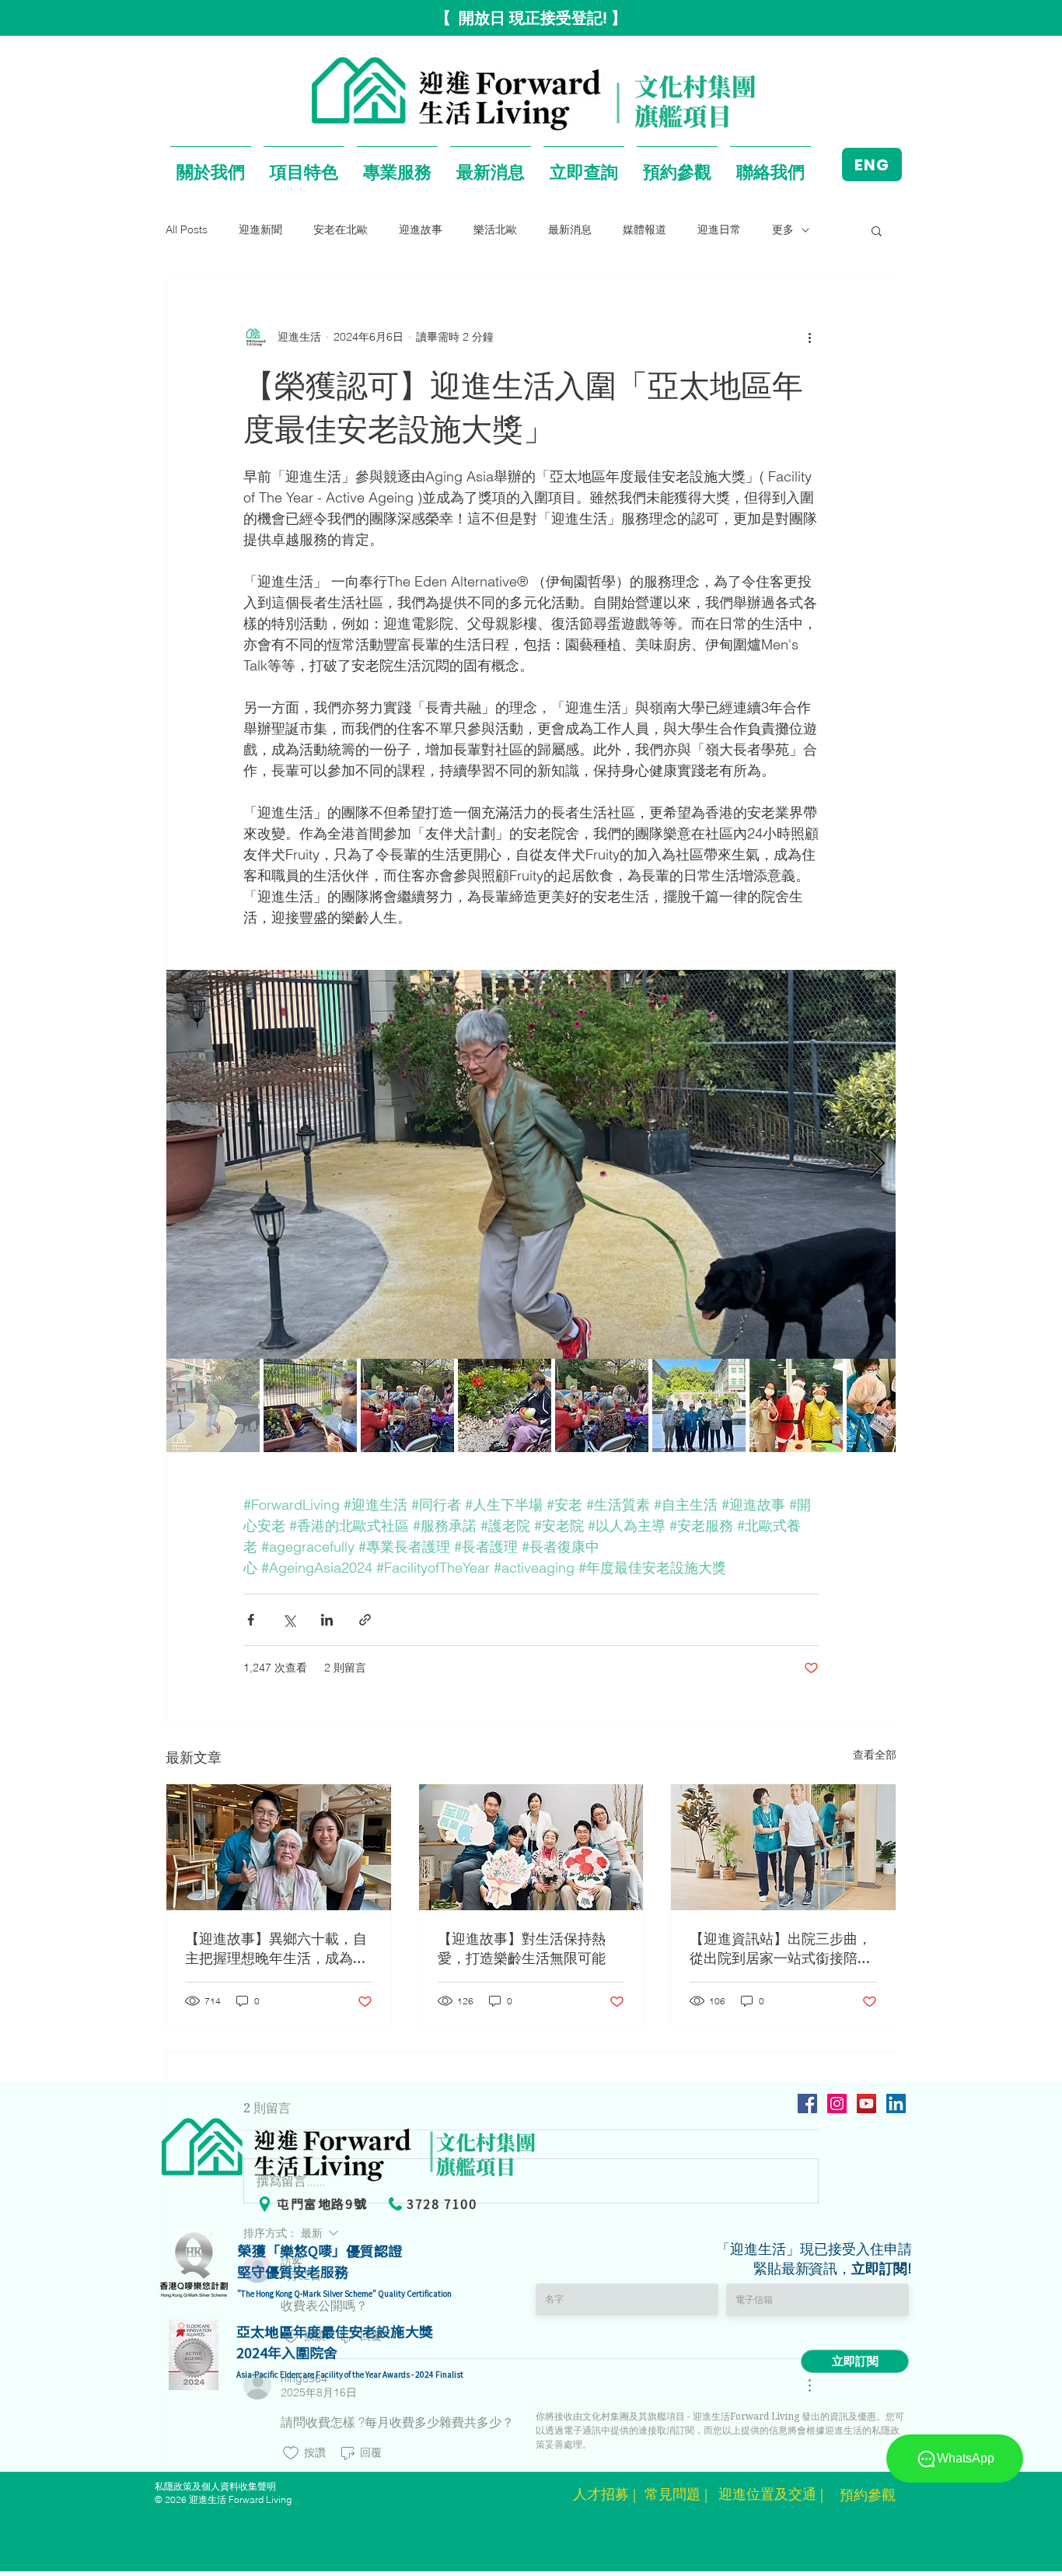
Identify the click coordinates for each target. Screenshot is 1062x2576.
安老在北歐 (341, 229)
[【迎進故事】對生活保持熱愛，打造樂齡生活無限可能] (531, 1847)
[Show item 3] (407, 1405)
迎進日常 (719, 229)
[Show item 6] (699, 1405)
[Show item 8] (893, 1405)
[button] (211, 164)
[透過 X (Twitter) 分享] (289, 1620)
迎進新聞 (260, 229)
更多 (783, 229)
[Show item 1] (213, 1405)
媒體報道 (645, 229)
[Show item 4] (505, 1405)
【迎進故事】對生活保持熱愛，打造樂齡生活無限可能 (522, 1948)
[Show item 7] (796, 1405)
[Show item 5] (602, 1405)
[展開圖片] (531, 1164)
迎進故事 (421, 229)
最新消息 (570, 229)
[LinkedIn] (896, 2103)
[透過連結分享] (365, 1620)
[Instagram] (837, 2103)
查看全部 (875, 1755)
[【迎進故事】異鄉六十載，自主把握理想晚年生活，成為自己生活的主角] (279, 1847)
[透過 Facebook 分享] (251, 1620)
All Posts (187, 229)
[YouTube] (866, 2103)
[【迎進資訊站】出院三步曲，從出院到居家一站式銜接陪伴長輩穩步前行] (783, 1847)
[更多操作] (809, 337)
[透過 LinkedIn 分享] (327, 1620)
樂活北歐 (495, 229)
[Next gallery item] (877, 1165)
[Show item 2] (310, 1405)
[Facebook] (807, 2103)
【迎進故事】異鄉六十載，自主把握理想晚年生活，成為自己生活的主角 (276, 1948)
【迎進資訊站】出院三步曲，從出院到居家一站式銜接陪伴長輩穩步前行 (781, 1948)
